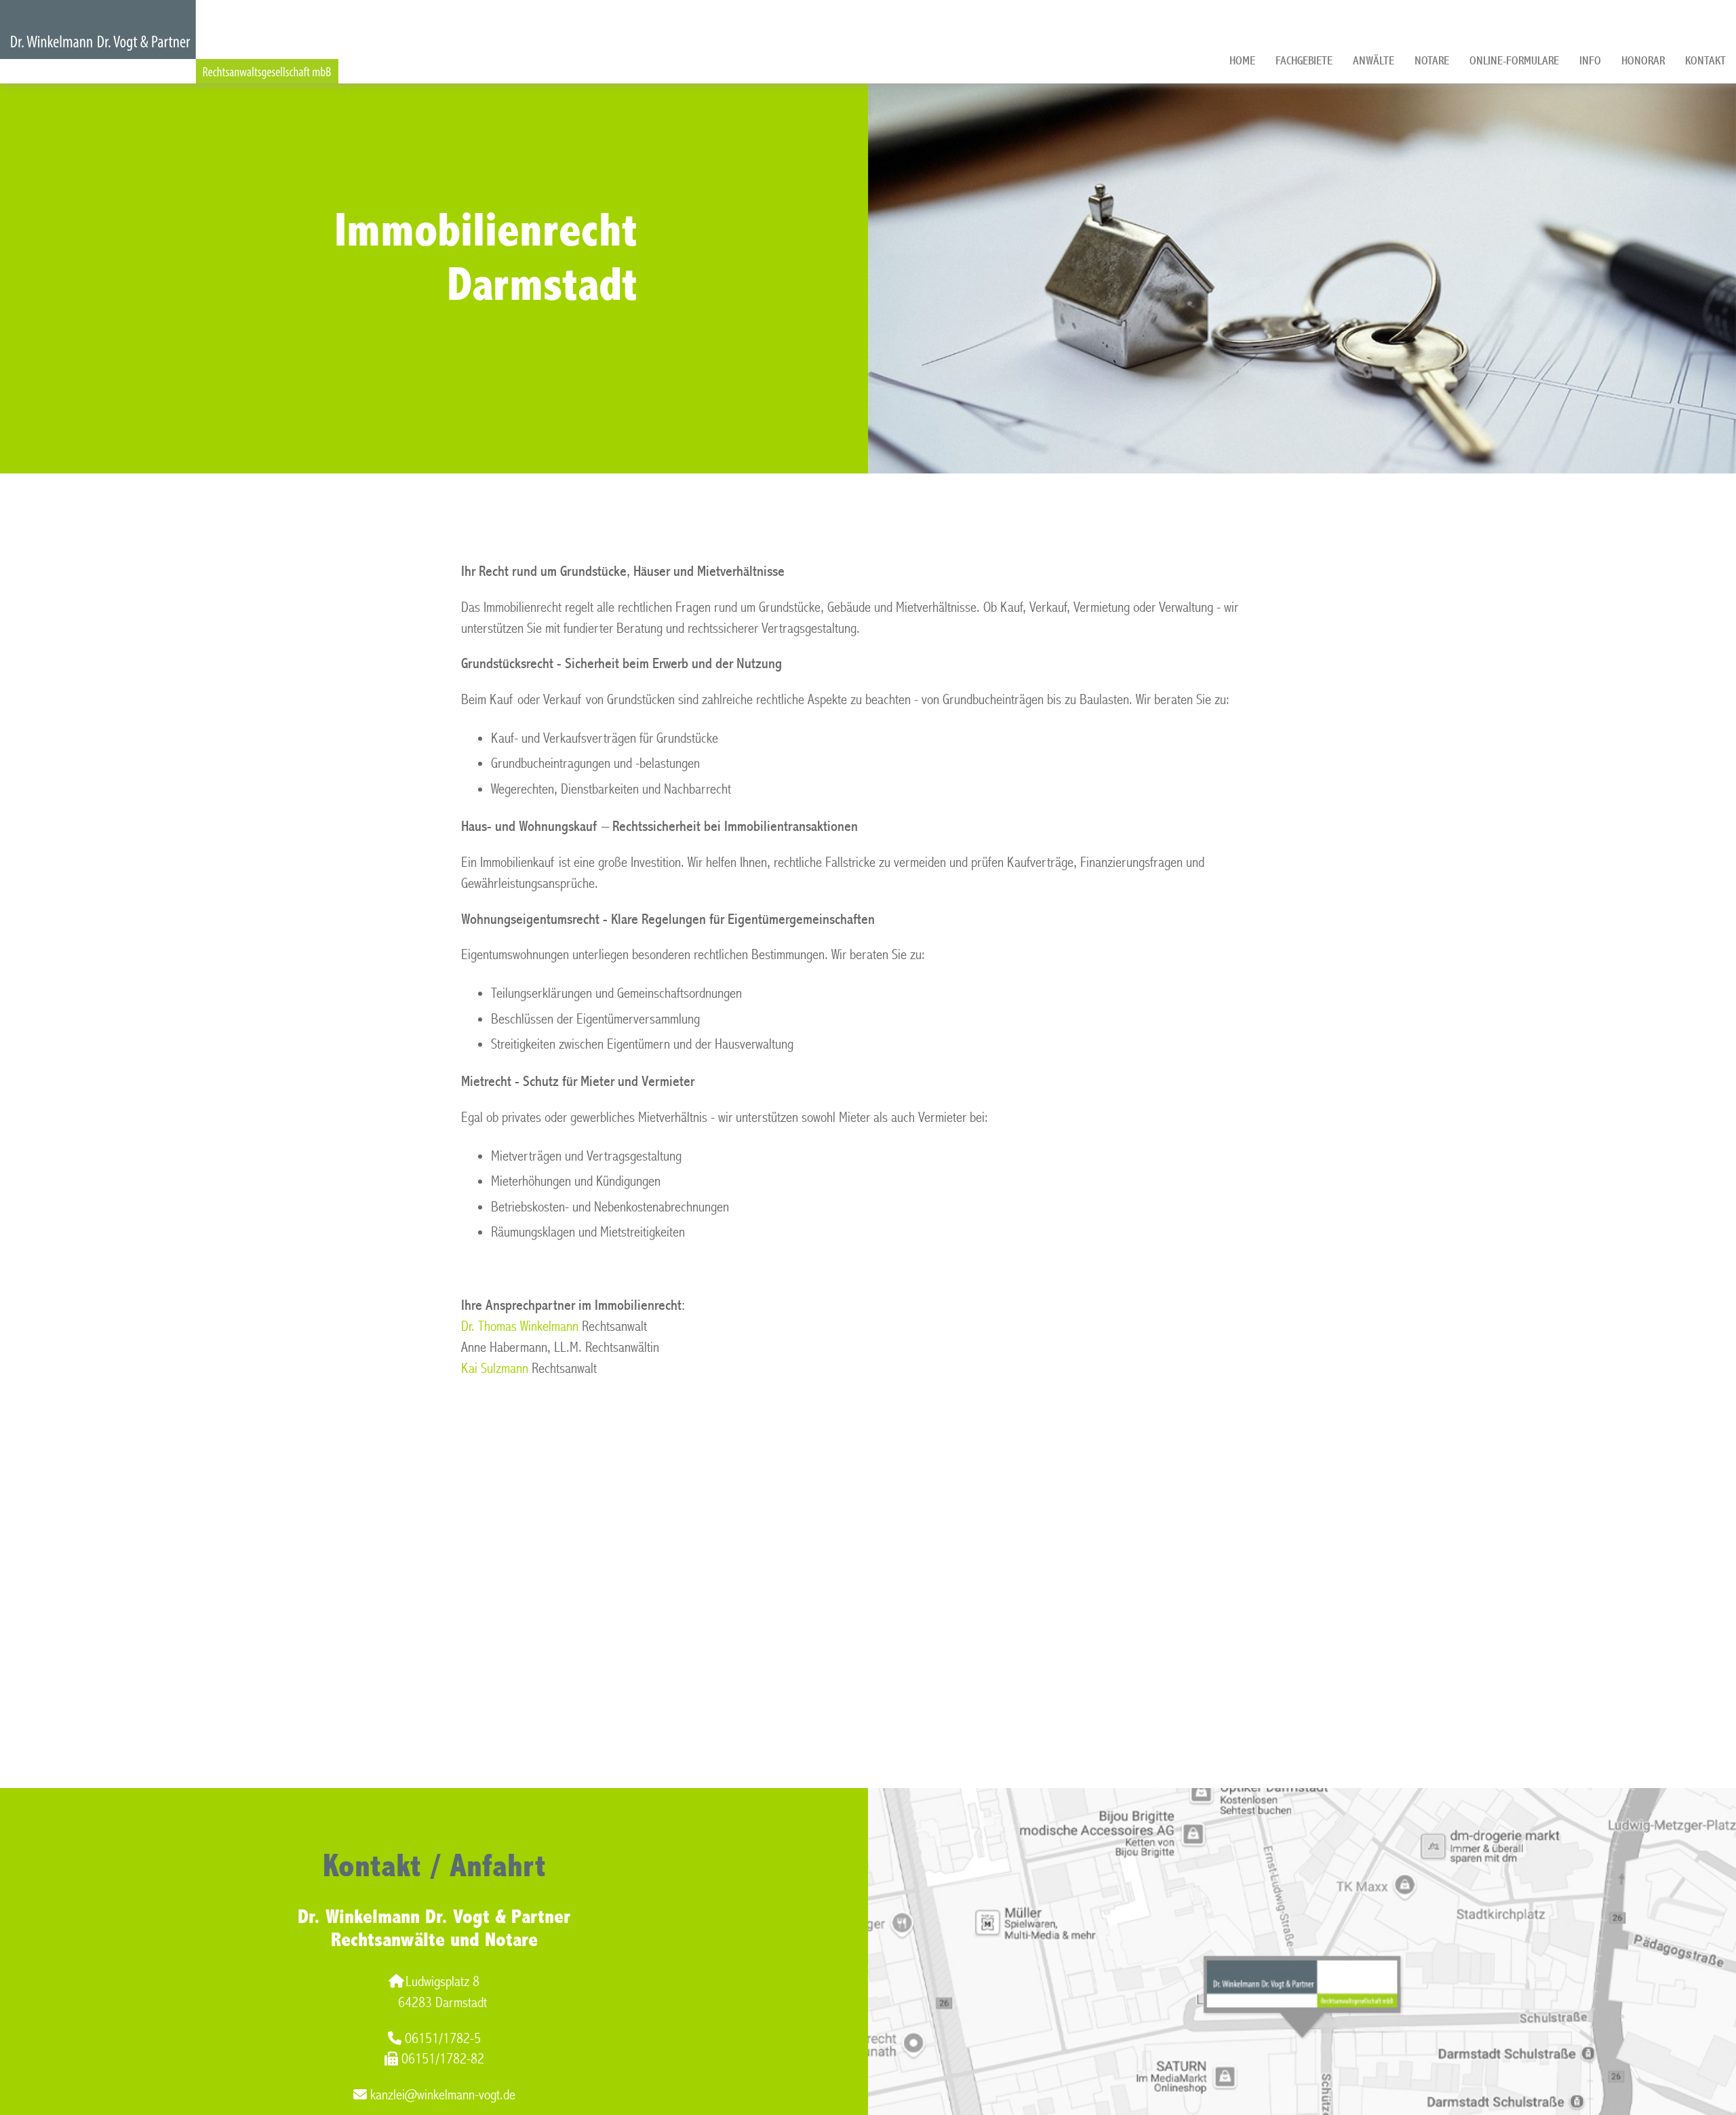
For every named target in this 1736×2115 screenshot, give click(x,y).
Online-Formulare (1514, 61)
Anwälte (1374, 61)
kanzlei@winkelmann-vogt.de (443, 2095)
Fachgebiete (1304, 61)
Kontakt (1705, 61)
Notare (1432, 61)
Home (1242, 61)
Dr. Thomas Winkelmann (520, 1326)
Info (1590, 61)
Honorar (1643, 61)
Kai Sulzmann (495, 1369)
